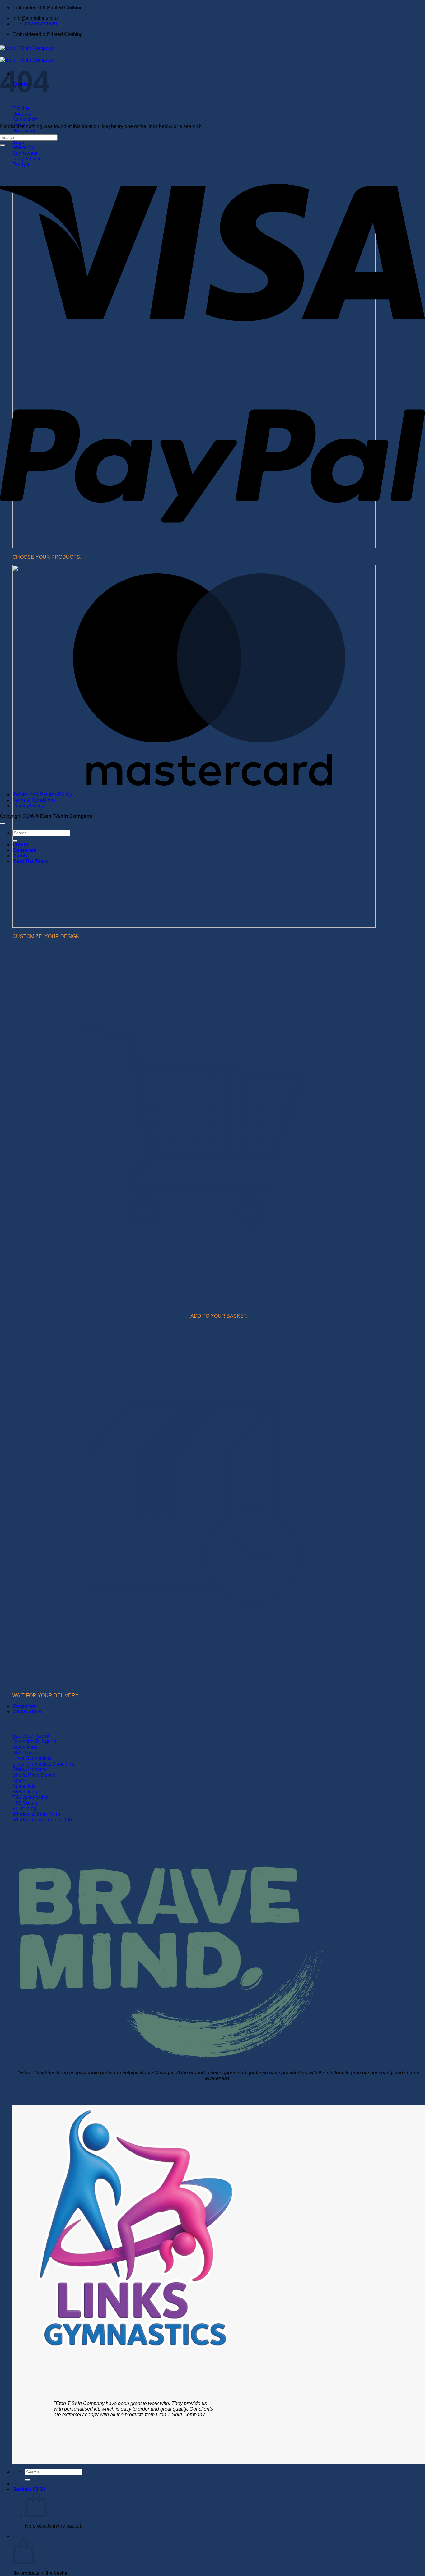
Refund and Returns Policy (42, 794)
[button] (29, 2489)
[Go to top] (2, 824)
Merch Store (27, 1712)
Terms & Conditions (34, 800)
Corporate (24, 1706)
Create (20, 845)
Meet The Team (30, 861)
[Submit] (27, 2480)
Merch (20, 856)
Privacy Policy (28, 806)
